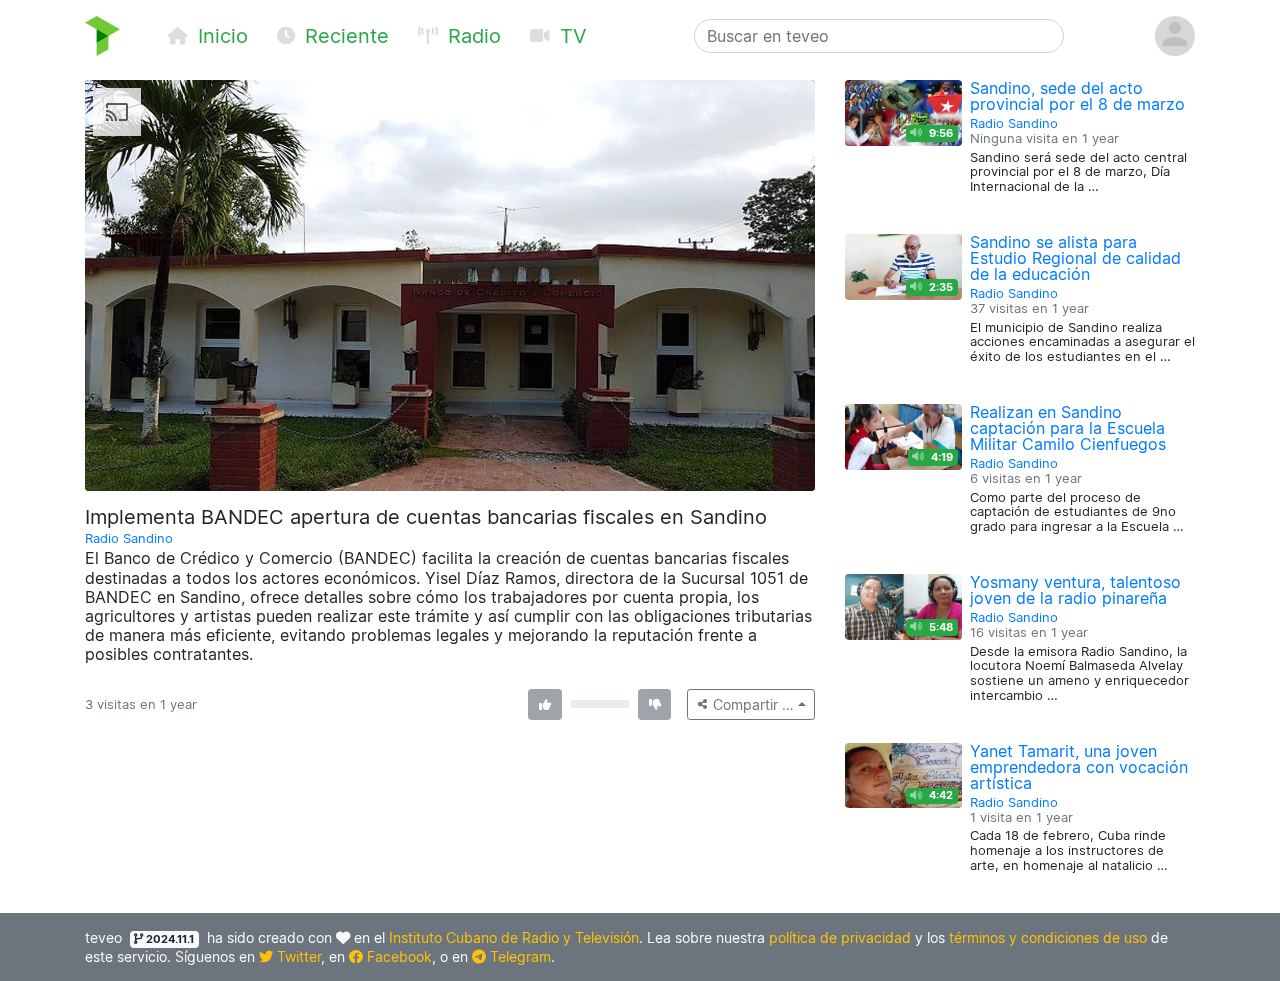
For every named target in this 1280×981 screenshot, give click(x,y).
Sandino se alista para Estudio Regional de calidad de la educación (1075, 258)
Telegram (518, 956)
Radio (471, 36)
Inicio (220, 36)
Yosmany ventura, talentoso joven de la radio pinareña (1075, 590)
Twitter (297, 956)
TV (570, 36)
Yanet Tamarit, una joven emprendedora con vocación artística (1079, 767)
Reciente (344, 36)
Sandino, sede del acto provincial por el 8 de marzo (1077, 96)
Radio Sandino (129, 538)
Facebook (397, 956)
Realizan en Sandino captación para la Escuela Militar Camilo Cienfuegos (1068, 428)
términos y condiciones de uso (1048, 937)
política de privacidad (840, 937)
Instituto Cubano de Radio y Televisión (514, 937)
